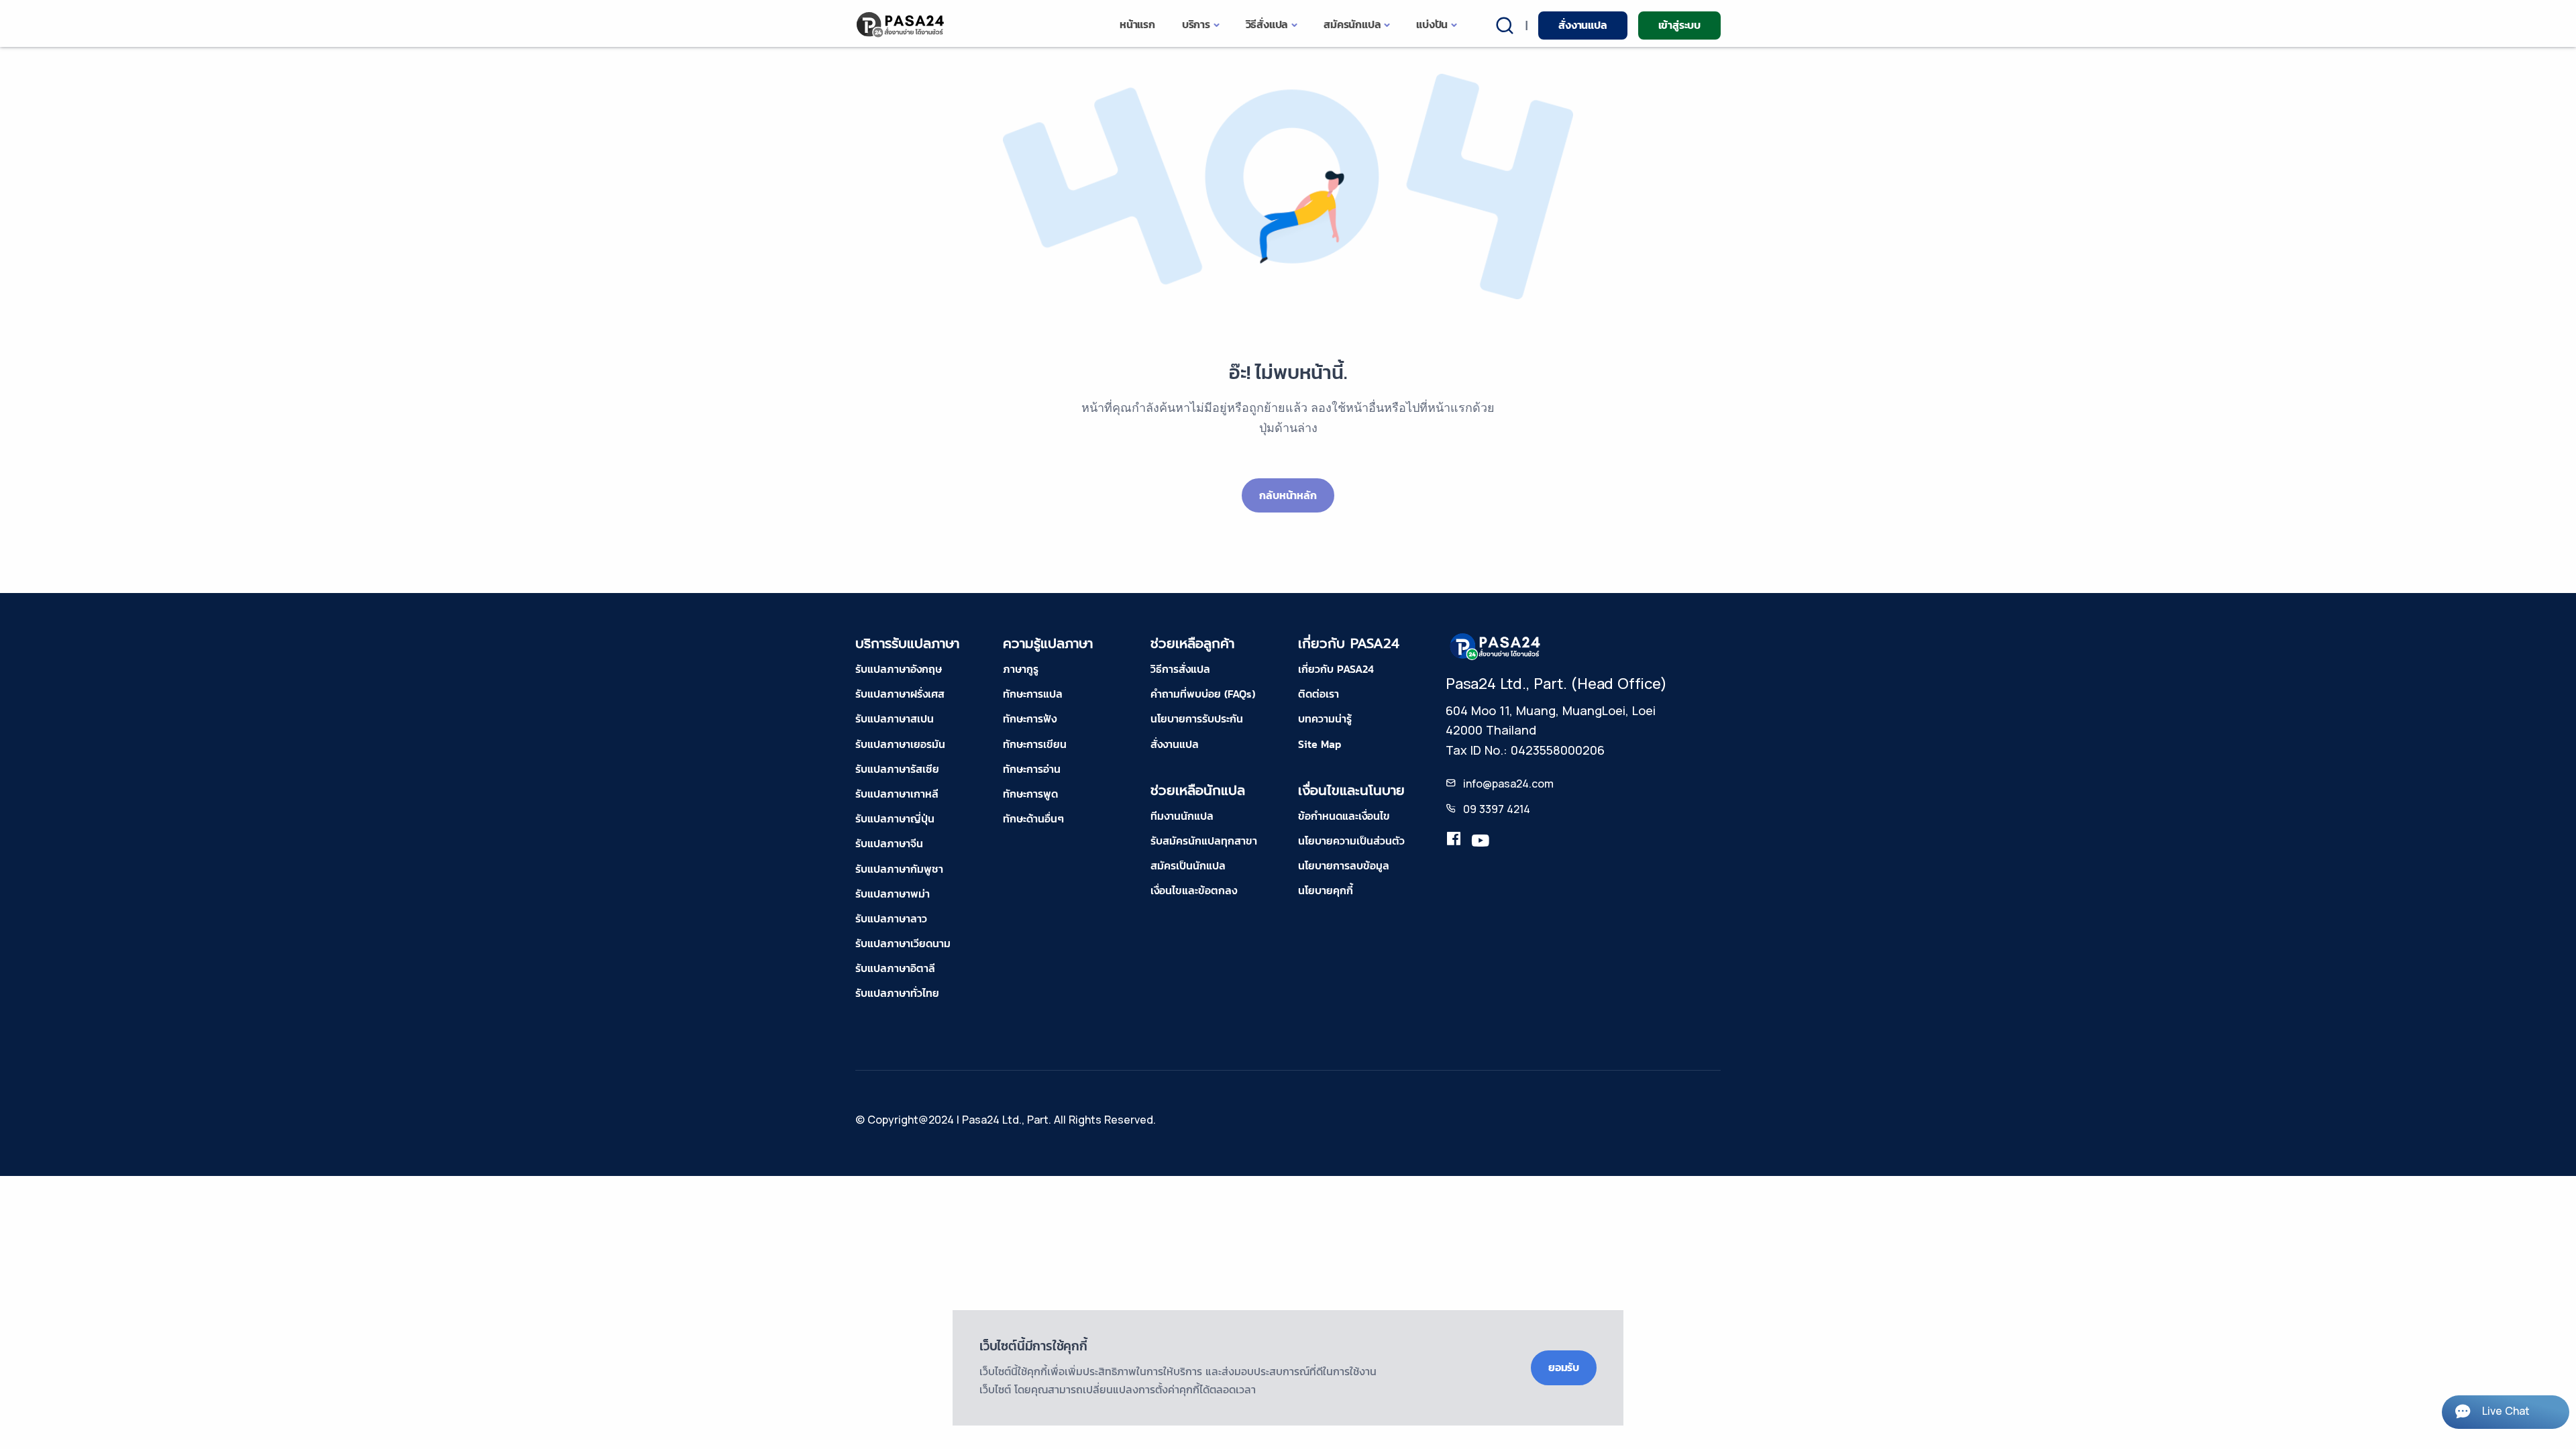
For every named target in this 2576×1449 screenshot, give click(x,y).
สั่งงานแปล (1582, 25)
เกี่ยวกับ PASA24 (1336, 669)
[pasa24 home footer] (1496, 645)
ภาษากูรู (1021, 669)
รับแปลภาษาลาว (891, 918)
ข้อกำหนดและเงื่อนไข (1344, 816)
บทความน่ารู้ (1325, 718)
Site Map (1320, 744)
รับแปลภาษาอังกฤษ (899, 669)
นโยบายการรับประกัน (1197, 718)
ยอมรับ (1564, 1367)
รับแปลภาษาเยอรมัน (900, 744)
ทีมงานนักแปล (1182, 816)
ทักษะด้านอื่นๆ (1033, 818)
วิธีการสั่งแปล (1180, 669)
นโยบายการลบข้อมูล (1344, 865)
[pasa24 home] (901, 24)
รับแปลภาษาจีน (889, 843)
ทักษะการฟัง (1030, 718)
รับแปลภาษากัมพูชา (899, 869)
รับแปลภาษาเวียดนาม (903, 943)
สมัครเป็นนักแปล (1188, 865)
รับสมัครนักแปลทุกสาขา (1204, 841)
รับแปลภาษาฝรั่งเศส (900, 694)
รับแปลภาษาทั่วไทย (897, 993)
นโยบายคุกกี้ (1326, 890)
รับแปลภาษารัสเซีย (897, 769)
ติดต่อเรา (1319, 694)
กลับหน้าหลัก (1288, 495)
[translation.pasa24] (1454, 841)
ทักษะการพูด (1030, 794)
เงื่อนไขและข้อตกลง (1194, 890)
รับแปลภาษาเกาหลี (897, 794)
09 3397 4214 (1497, 809)
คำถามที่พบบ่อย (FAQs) (1203, 694)
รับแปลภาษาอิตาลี (895, 968)
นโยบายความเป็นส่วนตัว (1351, 841)
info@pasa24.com (1508, 784)
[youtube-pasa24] (1481, 841)
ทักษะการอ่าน (1032, 769)
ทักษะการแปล (1033, 694)
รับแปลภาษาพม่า (893, 894)
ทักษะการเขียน (1035, 744)
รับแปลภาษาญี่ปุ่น (895, 818)
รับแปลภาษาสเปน (895, 718)
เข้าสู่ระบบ (1679, 25)
